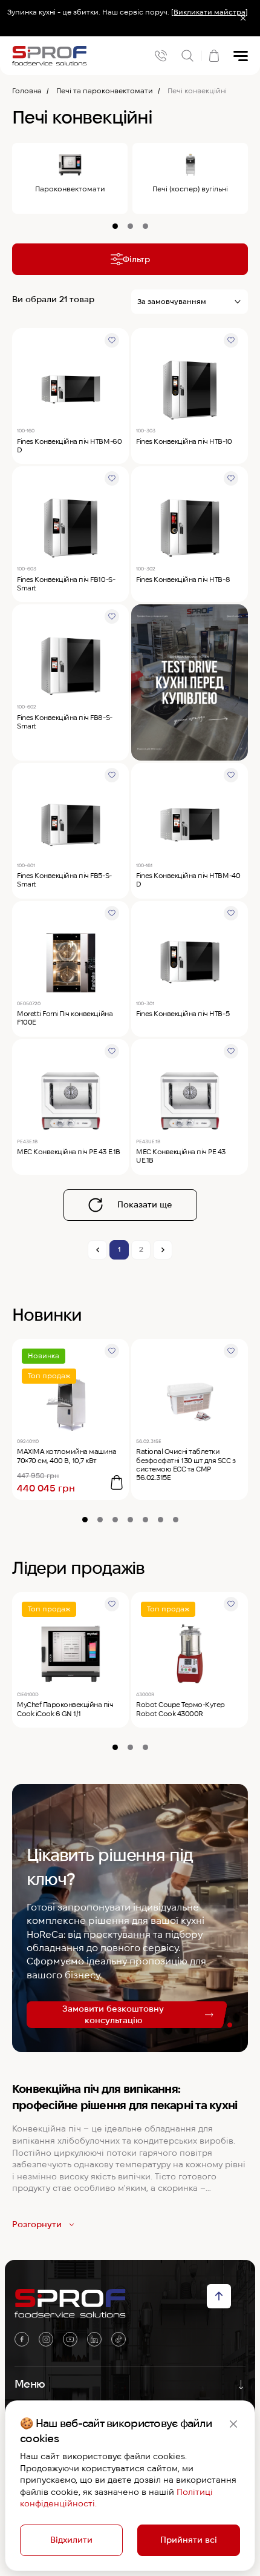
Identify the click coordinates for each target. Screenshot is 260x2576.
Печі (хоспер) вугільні (190, 189)
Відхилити (71, 2540)
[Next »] (163, 1250)
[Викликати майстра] (210, 12)
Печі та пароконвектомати (105, 91)
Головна (27, 91)
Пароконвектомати (70, 189)
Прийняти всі (189, 2540)
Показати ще (145, 1204)
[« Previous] (97, 1250)
